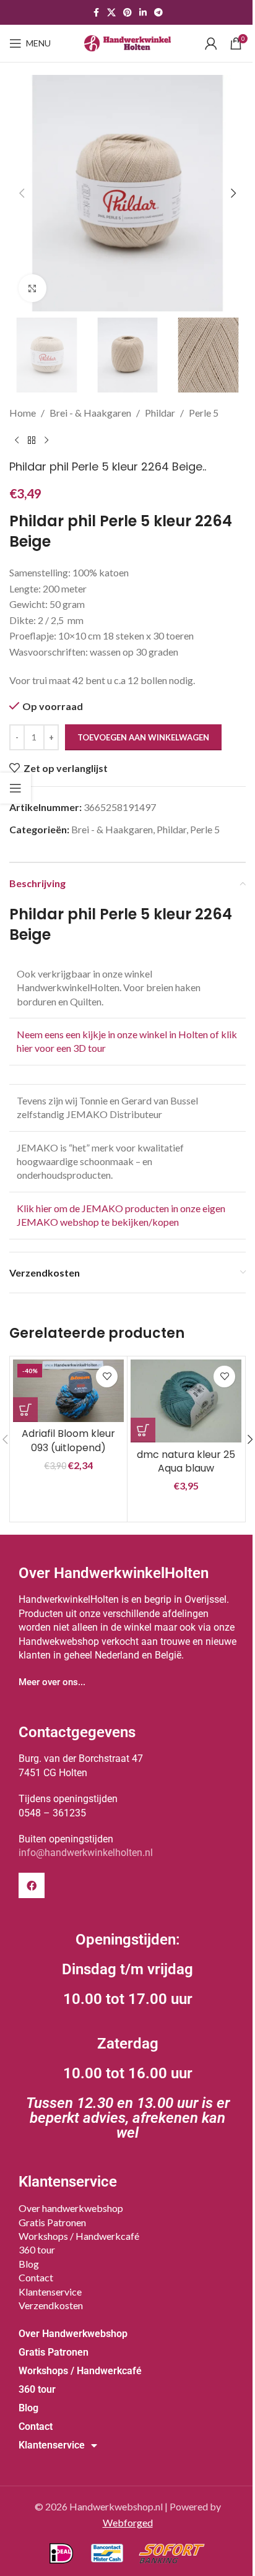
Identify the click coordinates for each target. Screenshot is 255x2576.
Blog (29, 2264)
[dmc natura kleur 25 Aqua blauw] (186, 1401)
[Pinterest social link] (127, 13)
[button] (22, 193)
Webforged (128, 2522)
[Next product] (46, 440)
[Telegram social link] (158, 13)
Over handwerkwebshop (71, 2208)
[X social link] (111, 13)
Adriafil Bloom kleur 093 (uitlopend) (68, 1440)
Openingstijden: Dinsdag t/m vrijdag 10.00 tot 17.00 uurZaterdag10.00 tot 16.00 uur (128, 2036)
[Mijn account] (211, 43)
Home (23, 413)
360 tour (37, 2249)
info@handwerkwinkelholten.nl (86, 1853)
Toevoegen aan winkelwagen (143, 737)
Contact (36, 2277)
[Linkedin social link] (143, 13)
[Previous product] (17, 440)
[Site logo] (127, 42)
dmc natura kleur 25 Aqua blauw (186, 1461)
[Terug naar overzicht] (32, 440)
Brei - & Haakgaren (90, 413)
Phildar (160, 413)
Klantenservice (50, 2292)
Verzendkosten (51, 2305)
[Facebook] (32, 1886)
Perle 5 (204, 413)
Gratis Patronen (52, 2222)
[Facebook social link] (96, 13)
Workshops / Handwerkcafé (79, 2236)
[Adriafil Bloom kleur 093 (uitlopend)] (68, 1391)
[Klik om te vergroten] (32, 288)
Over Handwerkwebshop (73, 2334)
